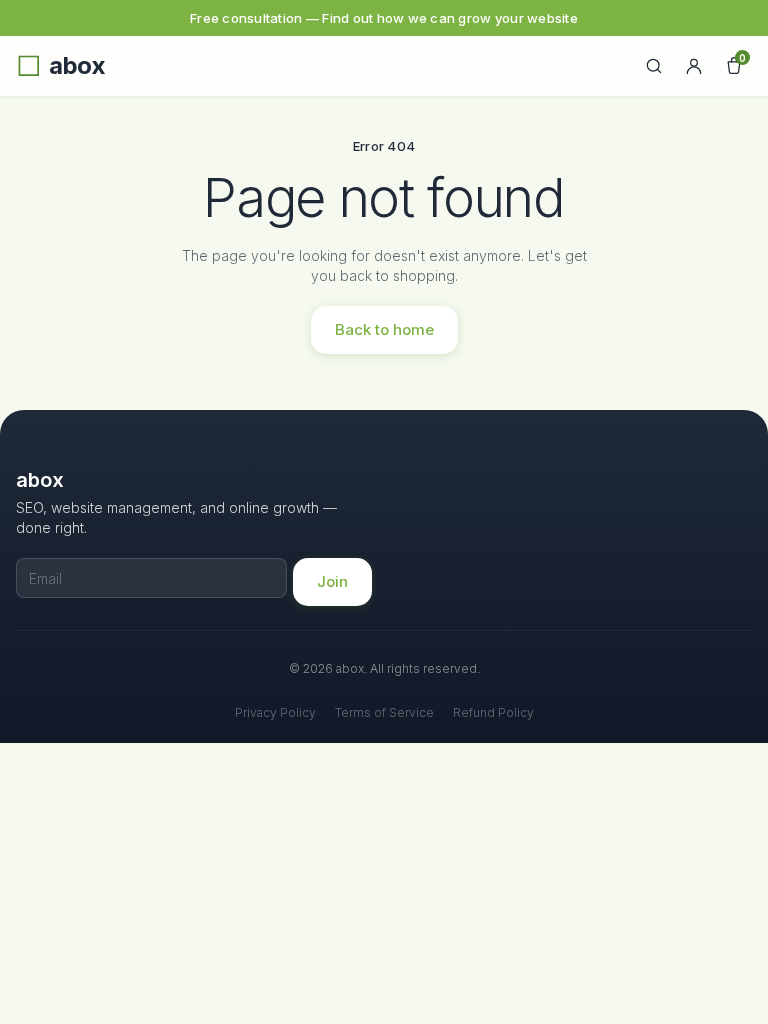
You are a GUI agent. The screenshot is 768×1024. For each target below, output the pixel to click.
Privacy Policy (275, 712)
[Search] (654, 66)
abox (77, 66)
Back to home (384, 329)
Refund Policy (493, 712)
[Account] (694, 66)
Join (332, 581)
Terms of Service (384, 712)
